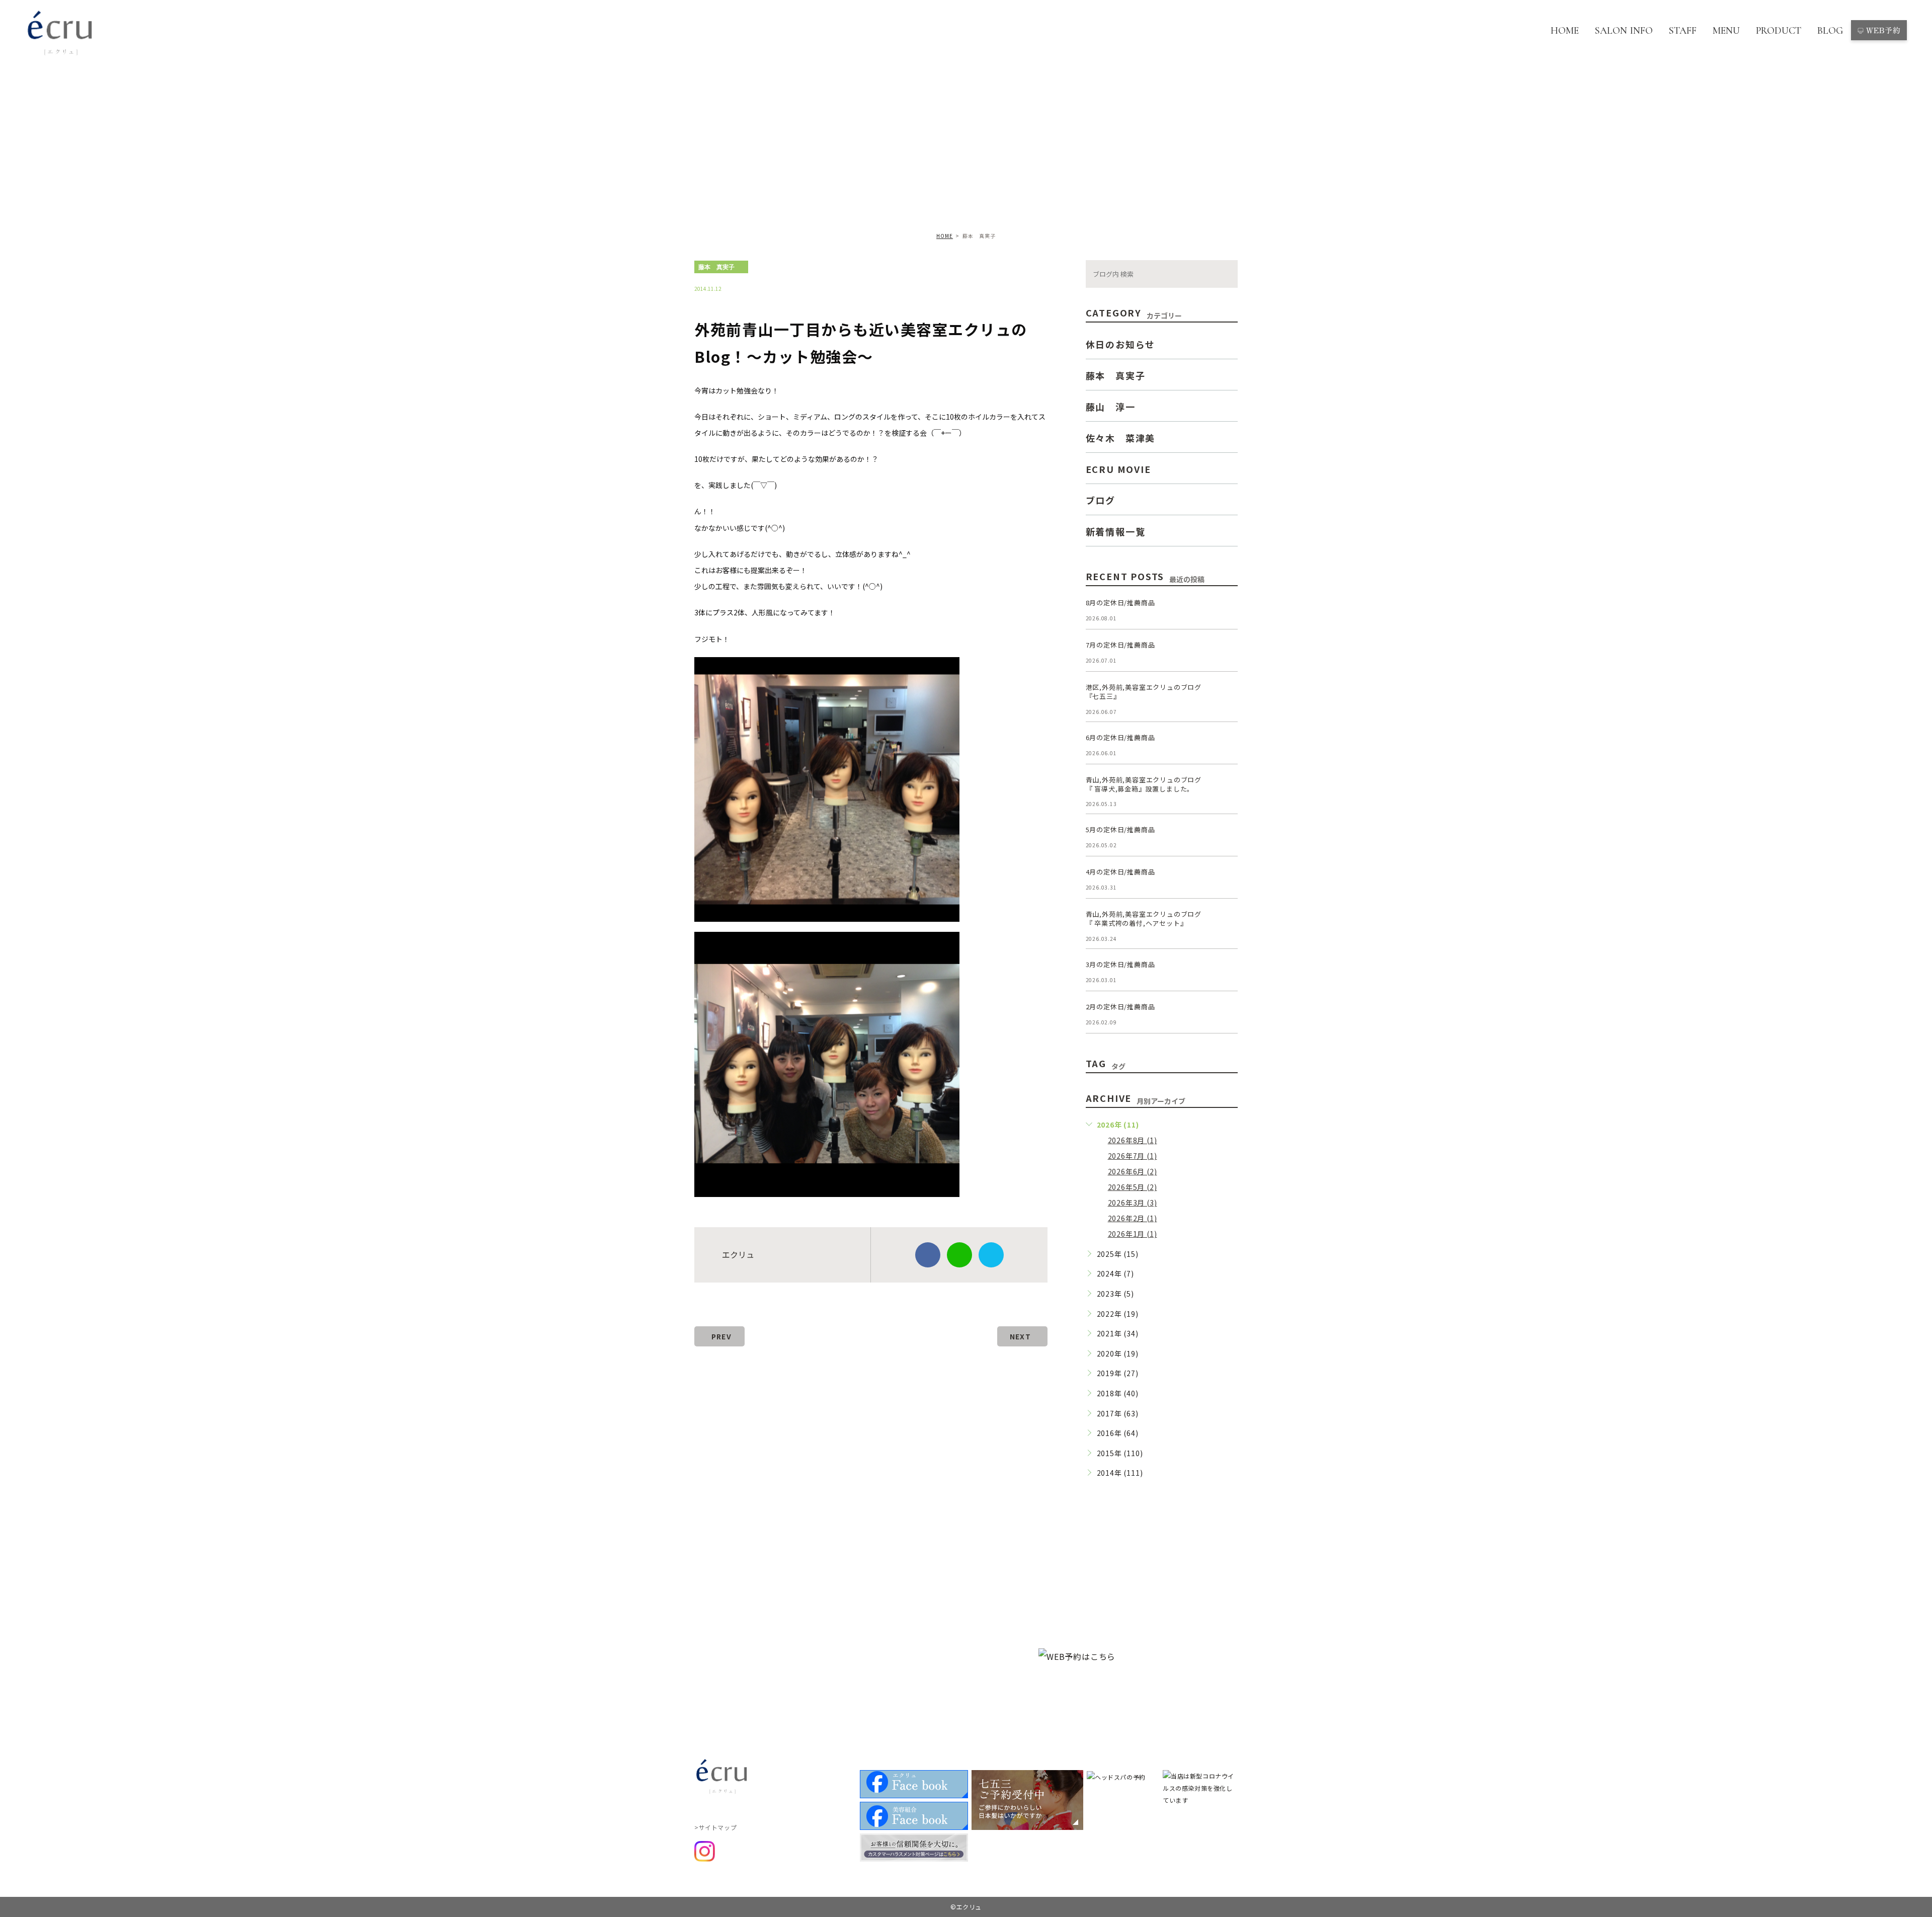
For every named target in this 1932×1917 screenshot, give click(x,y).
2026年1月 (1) (1133, 1234)
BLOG (1830, 31)
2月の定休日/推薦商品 (1120, 1007)
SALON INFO (1624, 31)
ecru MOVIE (1118, 468)
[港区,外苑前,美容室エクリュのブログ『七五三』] (1226, 695)
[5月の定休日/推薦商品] (1226, 837)
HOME (1565, 31)
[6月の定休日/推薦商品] (1226, 745)
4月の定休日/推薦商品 (1120, 872)
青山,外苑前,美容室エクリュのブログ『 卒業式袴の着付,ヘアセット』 (1144, 918)
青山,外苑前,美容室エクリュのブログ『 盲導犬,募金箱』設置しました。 (1144, 784)
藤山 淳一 (1111, 406)
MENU (1726, 31)
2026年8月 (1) (1133, 1140)
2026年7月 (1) (1133, 1156)
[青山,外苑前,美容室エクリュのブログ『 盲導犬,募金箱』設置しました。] (1226, 787)
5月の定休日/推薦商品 (1120, 829)
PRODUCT (1779, 31)
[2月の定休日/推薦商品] (1226, 1014)
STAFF (1683, 31)
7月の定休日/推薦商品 (1120, 645)
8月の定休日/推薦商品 (1120, 603)
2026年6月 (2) (1133, 1171)
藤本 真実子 (716, 267)
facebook (928, 1255)
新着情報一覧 (1116, 531)
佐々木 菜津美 (1121, 437)
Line (959, 1255)
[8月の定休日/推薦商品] (1226, 610)
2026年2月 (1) (1133, 1218)
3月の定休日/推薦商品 (1120, 964)
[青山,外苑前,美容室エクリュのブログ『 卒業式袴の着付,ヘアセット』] (1226, 922)
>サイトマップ (715, 1827)
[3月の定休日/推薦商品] (1226, 972)
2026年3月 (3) (1133, 1203)
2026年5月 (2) (1133, 1187)
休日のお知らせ (1121, 344)
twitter (991, 1255)
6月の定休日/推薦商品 (1120, 737)
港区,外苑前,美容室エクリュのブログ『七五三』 (1144, 692)
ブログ (1101, 500)
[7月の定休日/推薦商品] (1226, 653)
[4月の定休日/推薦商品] (1226, 880)
